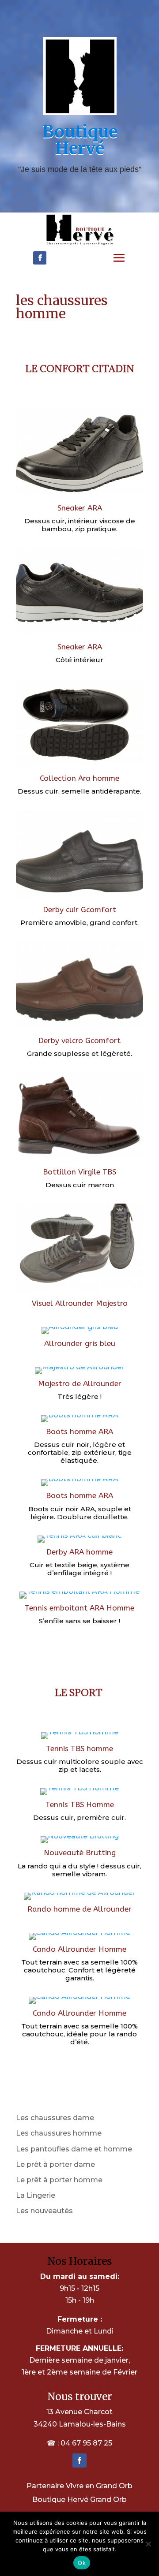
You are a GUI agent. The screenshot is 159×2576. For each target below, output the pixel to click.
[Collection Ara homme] (79, 769)
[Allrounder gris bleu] (80, 1334)
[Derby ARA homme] (79, 1542)
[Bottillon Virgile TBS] (79, 1162)
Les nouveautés (44, 2211)
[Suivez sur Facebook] (40, 258)
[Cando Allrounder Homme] (79, 1940)
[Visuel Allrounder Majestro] (79, 1294)
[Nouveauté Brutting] (80, 1843)
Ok (82, 2563)
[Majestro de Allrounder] (79, 1374)
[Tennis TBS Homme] (79, 1795)
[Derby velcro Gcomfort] (79, 1031)
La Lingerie (36, 2195)
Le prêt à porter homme (59, 2180)
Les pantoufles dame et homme (74, 2149)
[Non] (148, 2544)
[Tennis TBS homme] (80, 1739)
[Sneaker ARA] (79, 498)
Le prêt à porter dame (55, 2164)
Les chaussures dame (55, 2118)
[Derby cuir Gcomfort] (79, 900)
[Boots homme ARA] (80, 1422)
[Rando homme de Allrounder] (79, 1899)
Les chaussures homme (59, 2133)
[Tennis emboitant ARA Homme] (79, 1598)
